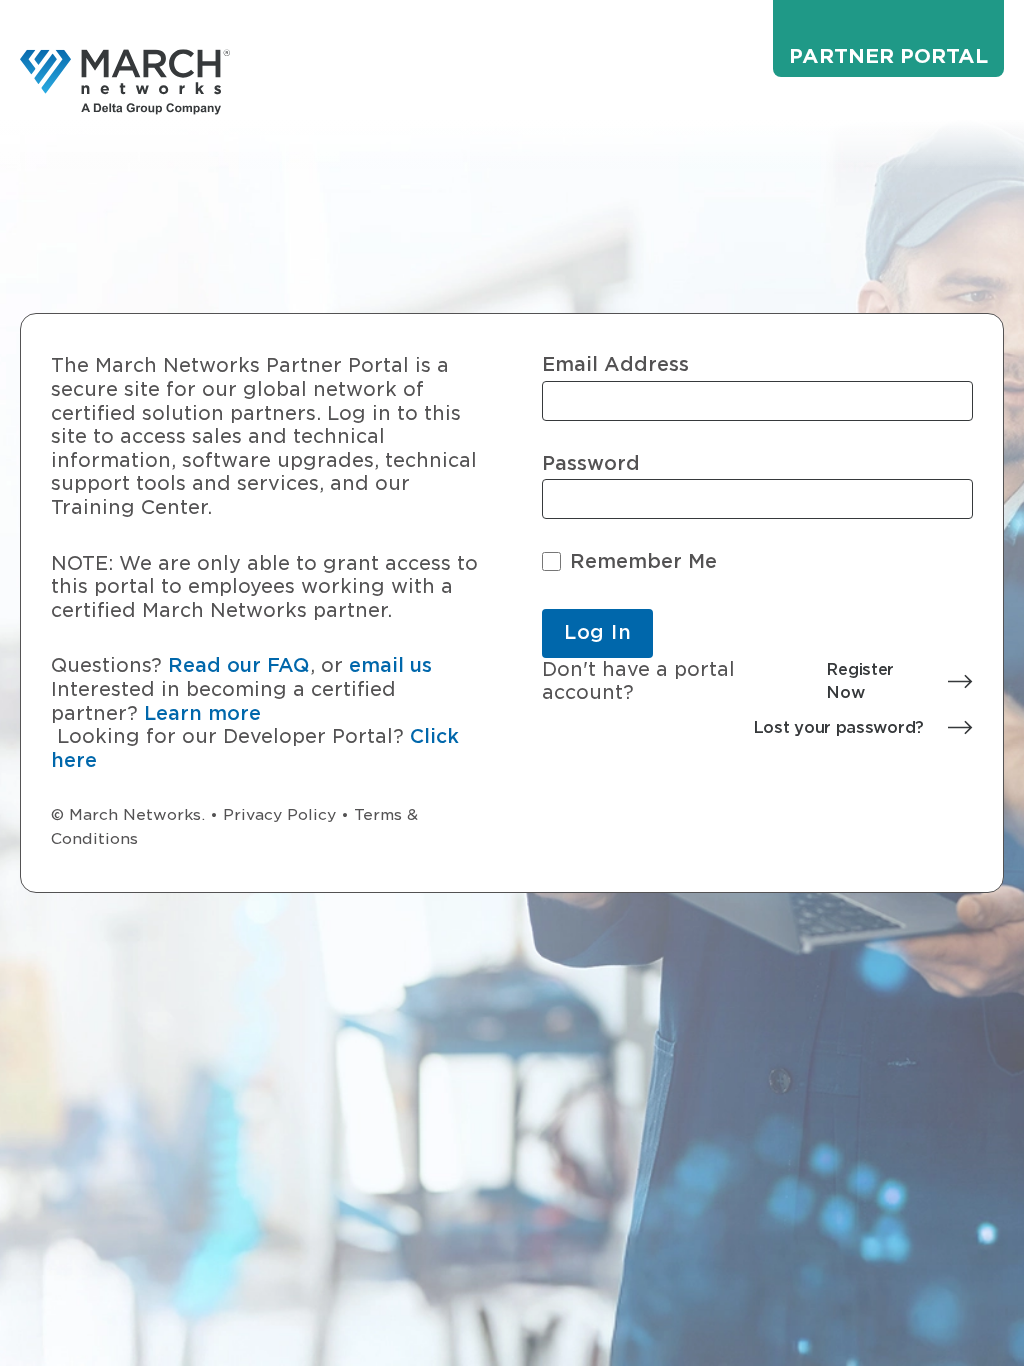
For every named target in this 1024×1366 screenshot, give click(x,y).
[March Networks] (125, 82)
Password (591, 463)
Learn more (202, 713)
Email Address (615, 364)
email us (390, 665)
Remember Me (643, 561)
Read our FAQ (239, 665)
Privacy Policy (279, 815)
